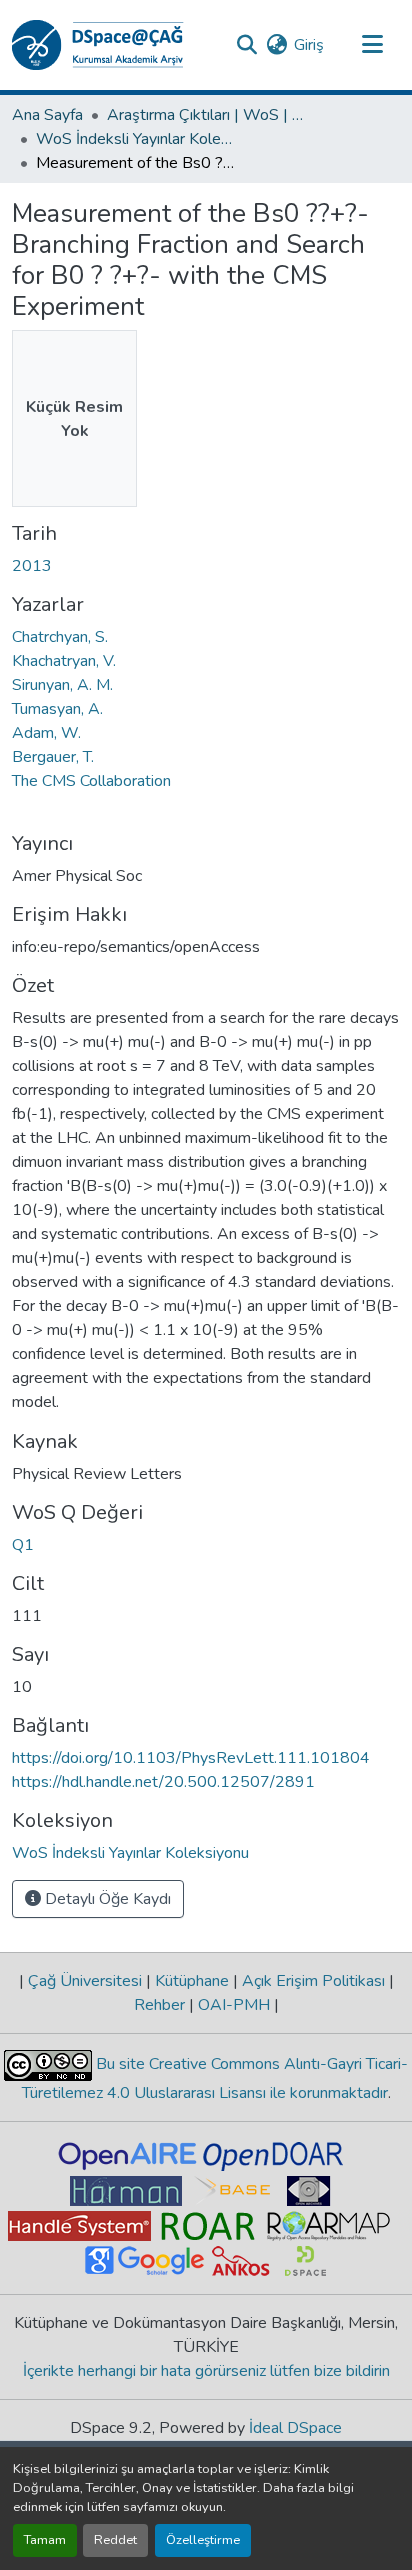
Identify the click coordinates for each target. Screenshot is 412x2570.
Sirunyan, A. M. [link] (62, 685)
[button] (98, 45)
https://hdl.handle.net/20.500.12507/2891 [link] (163, 1782)
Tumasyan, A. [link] (57, 709)
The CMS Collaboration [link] (91, 781)
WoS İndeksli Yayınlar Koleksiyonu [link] (136, 139)
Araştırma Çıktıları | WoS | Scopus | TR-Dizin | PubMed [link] (207, 115)
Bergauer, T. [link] (53, 757)
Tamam (45, 2540)
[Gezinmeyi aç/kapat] (372, 45)
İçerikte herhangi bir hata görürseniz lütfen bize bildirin (206, 2371)
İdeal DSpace (295, 2428)
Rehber (161, 2005)
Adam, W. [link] (46, 733)
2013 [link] (32, 566)
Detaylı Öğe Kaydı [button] (106, 1899)
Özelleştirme (203, 2540)
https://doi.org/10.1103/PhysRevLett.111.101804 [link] (191, 1758)
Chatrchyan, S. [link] (60, 637)
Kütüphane (192, 1981)
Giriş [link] (309, 45)
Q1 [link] (23, 1545)
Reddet (115, 2540)
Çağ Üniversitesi (85, 1981)
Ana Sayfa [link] (47, 115)
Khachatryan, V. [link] (64, 661)
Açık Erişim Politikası (313, 1981)
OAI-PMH (234, 2005)
